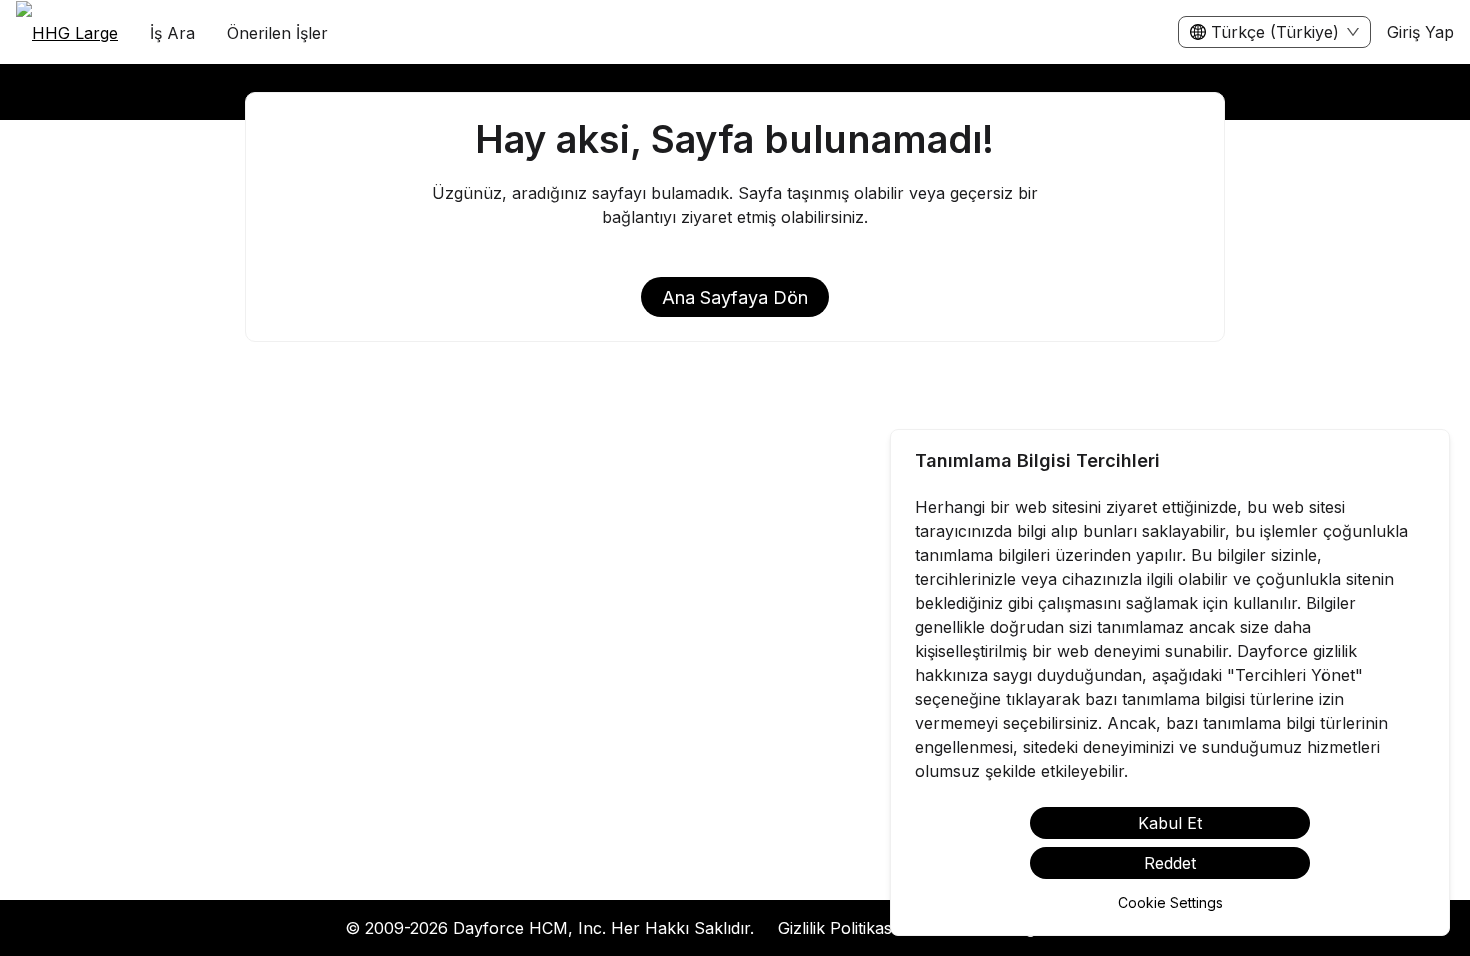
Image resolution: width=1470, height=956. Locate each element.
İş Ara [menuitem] (172, 33)
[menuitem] (67, 33)
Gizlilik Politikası (837, 928)
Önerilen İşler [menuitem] (277, 33)
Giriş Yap (1420, 32)
